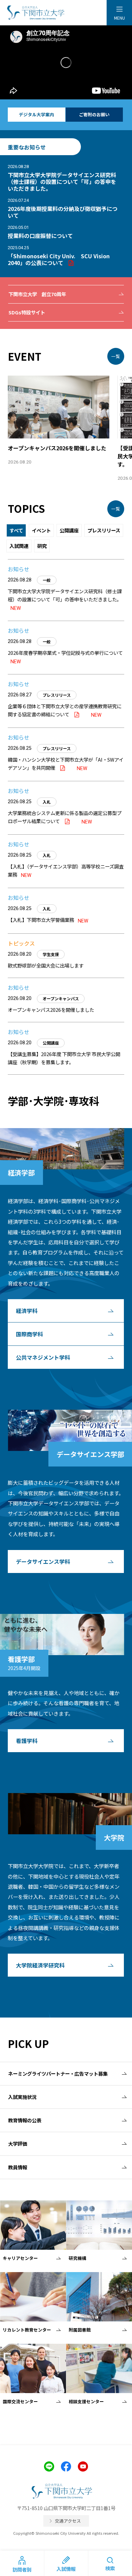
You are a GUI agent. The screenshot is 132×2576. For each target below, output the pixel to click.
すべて (16, 530)
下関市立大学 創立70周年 (37, 294)
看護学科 (27, 1741)
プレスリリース (104, 530)
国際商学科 (29, 1334)
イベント (41, 530)
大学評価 (18, 2143)
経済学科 (27, 1311)
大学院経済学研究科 (40, 1965)
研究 (42, 546)
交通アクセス (68, 2521)
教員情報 (18, 2167)
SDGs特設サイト (27, 312)
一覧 (116, 356)
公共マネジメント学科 (43, 1357)
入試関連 (19, 546)
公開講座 (69, 530)
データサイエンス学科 (43, 1561)
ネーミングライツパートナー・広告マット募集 (58, 2073)
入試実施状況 (22, 2097)
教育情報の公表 (25, 2120)
